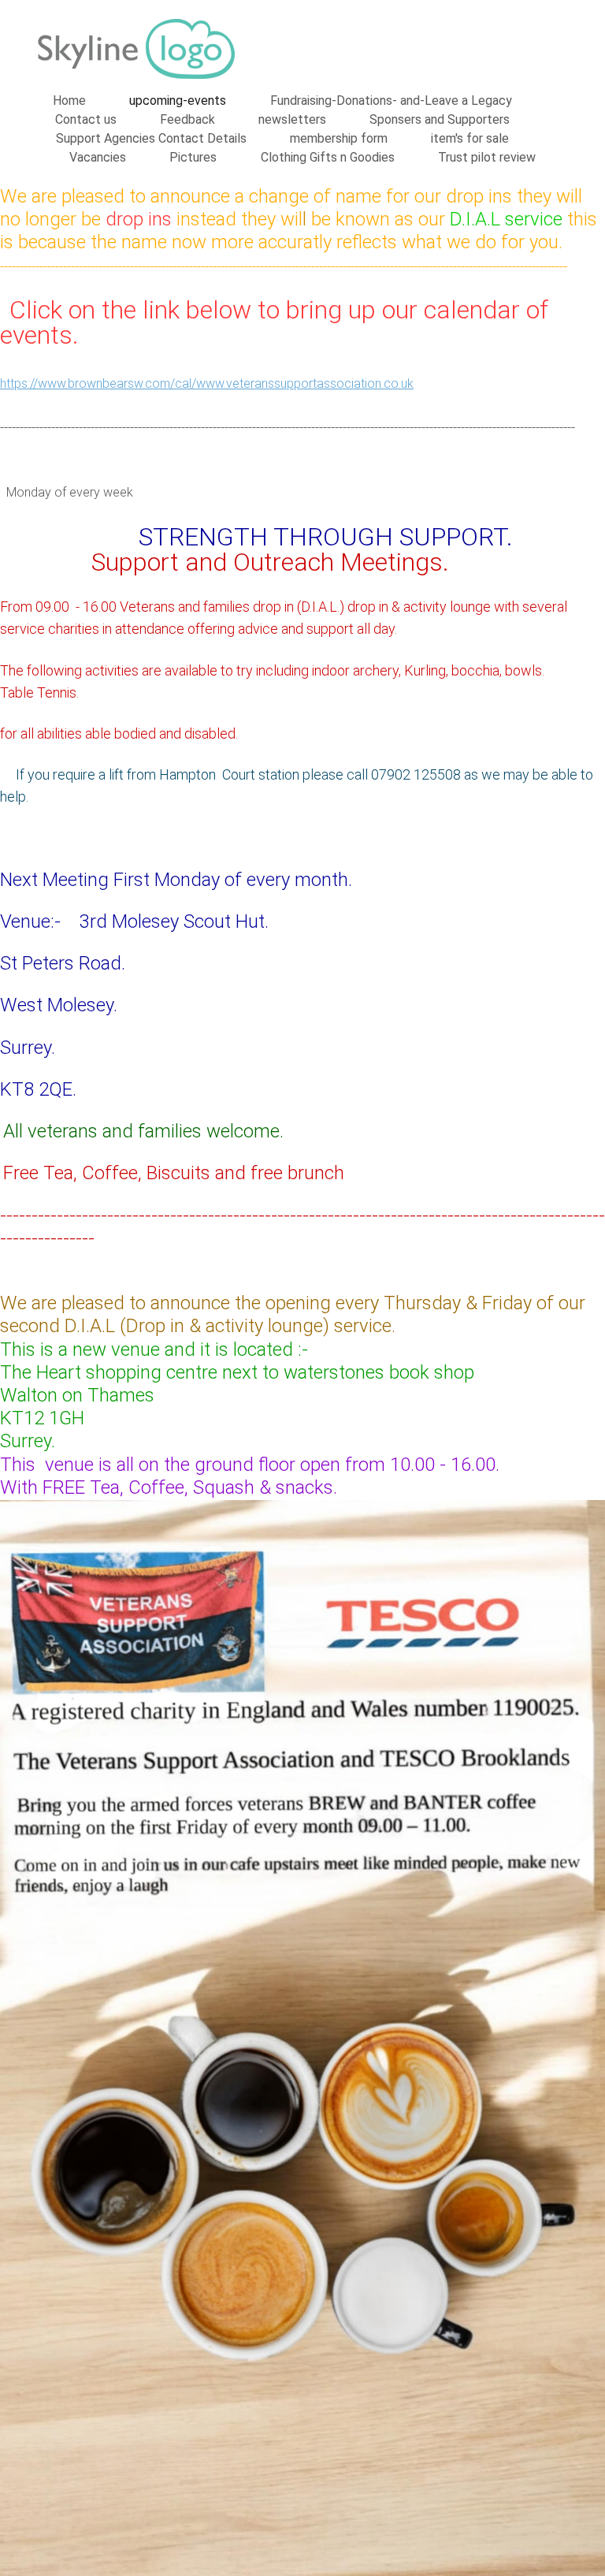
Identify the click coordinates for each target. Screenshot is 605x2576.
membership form (339, 138)
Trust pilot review (487, 157)
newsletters (292, 119)
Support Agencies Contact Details (151, 138)
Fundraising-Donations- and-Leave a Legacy (391, 101)
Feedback (187, 119)
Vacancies (98, 157)
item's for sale (470, 138)
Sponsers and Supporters (440, 119)
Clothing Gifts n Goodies (328, 157)
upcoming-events (178, 101)
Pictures (193, 157)
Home (69, 101)
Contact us (86, 119)
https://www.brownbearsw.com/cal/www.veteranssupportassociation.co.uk (207, 383)
